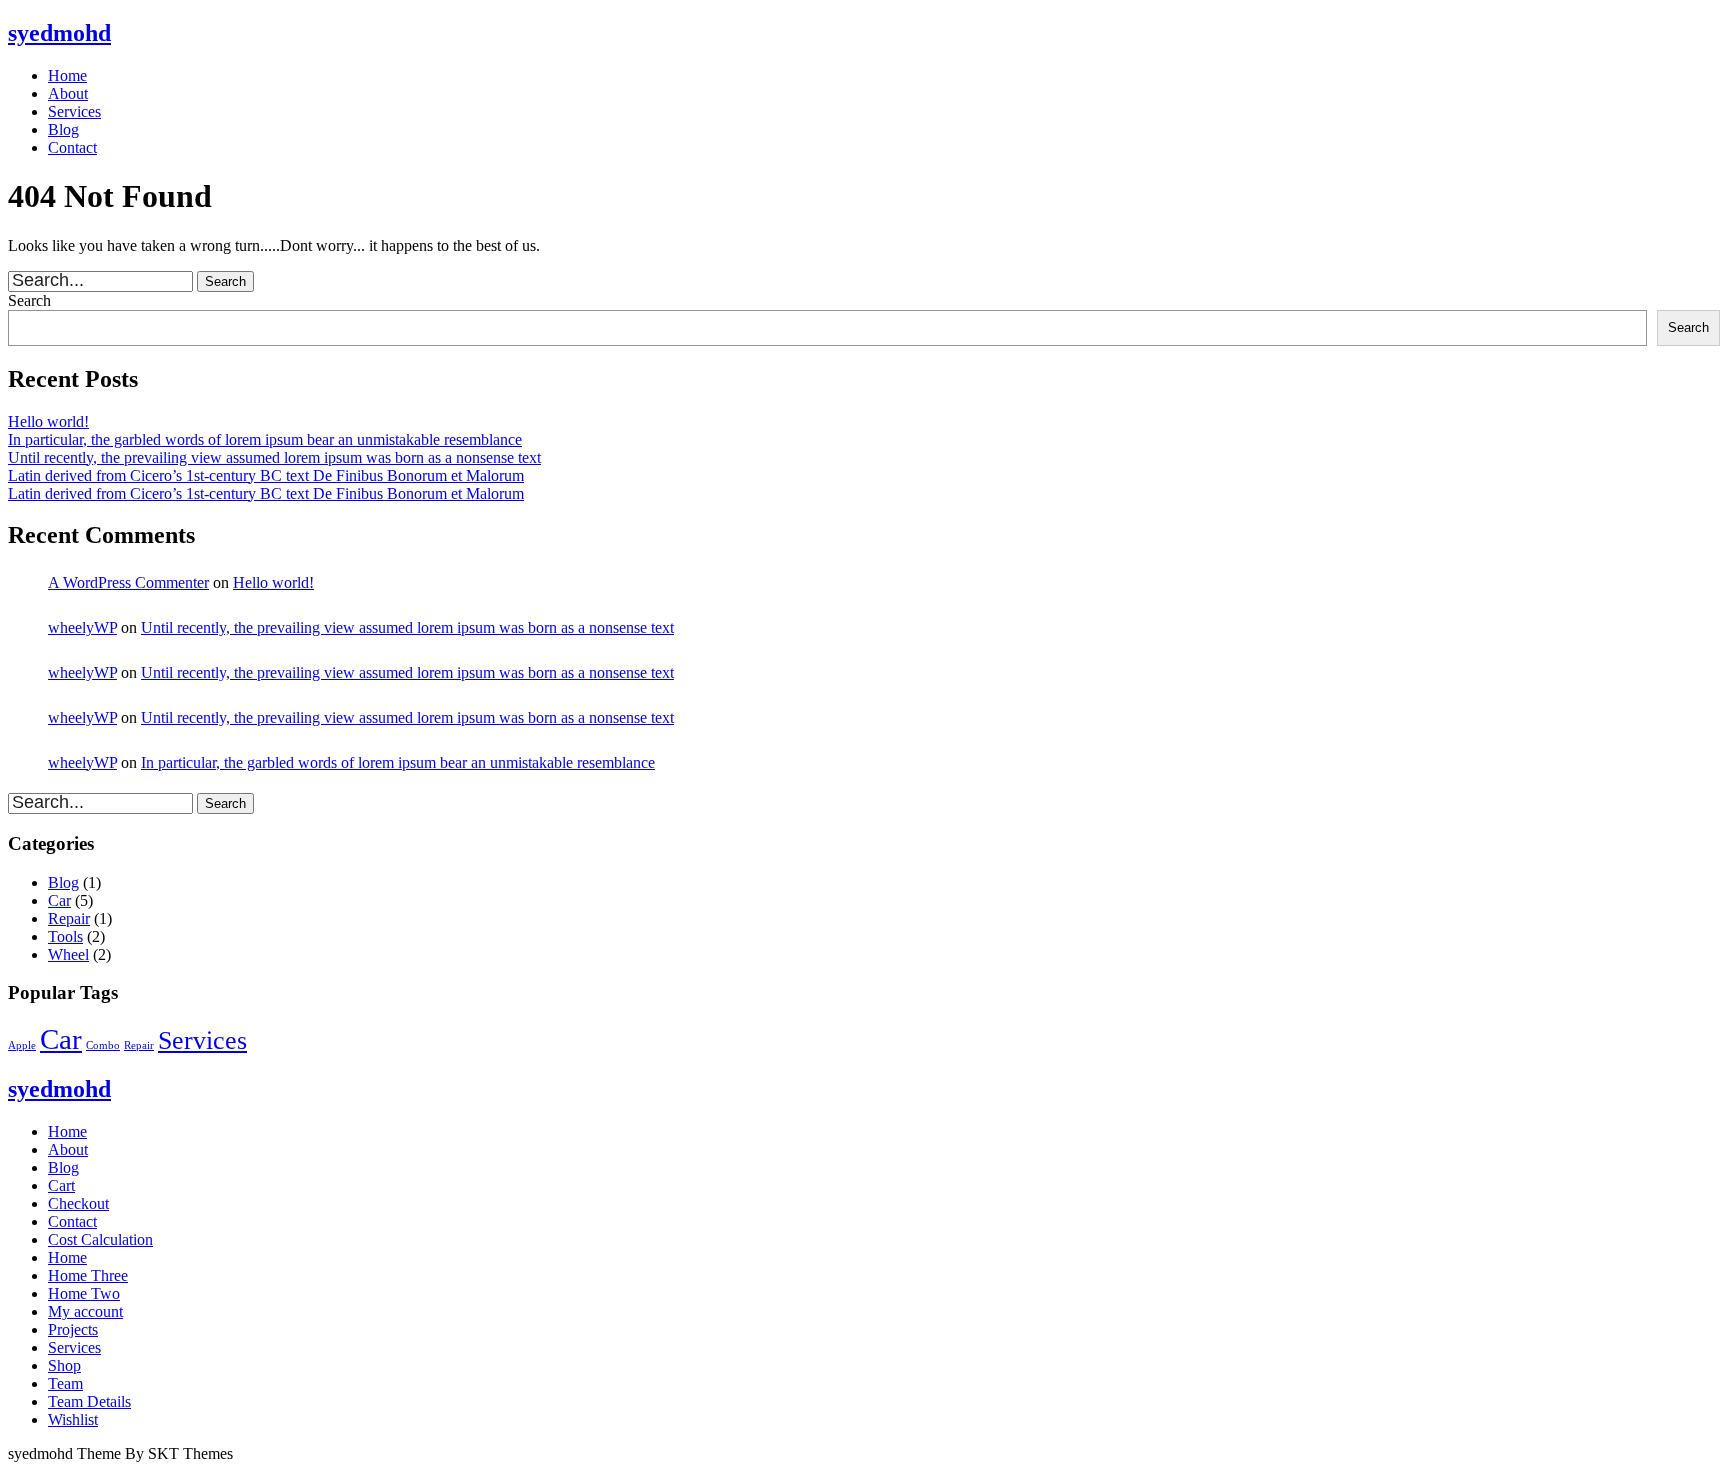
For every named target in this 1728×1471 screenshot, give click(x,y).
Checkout (78, 1203)
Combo (103, 1045)
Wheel (68, 954)
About (68, 93)
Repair (69, 918)
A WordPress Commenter (128, 582)
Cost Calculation (100, 1239)
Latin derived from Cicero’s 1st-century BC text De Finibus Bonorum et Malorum (266, 475)
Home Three (88, 1275)
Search (29, 300)
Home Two (84, 1293)
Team (65, 1383)
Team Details (89, 1401)
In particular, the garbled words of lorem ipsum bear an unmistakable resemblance (265, 439)
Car (59, 900)
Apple (22, 1045)
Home (67, 75)
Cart (61, 1185)
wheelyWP (82, 627)
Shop (64, 1365)
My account (85, 1311)
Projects (73, 1329)
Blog (63, 129)
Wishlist (73, 1419)
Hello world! (48, 421)
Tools (65, 936)
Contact (72, 147)
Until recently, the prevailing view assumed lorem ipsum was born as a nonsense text (274, 457)
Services (74, 111)
